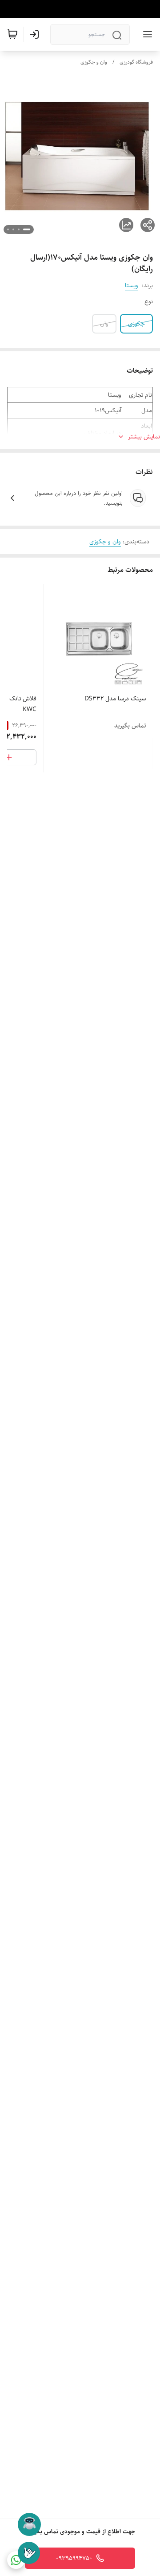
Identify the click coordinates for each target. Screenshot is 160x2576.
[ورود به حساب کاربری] (36, 34)
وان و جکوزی (94, 62)
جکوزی (136, 324)
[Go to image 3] (13, 229)
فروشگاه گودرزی (136, 62)
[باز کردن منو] (146, 34)
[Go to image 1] (27, 229)
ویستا (132, 285)
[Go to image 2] (19, 229)
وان (104, 324)
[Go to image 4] (8, 229)
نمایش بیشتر (144, 437)
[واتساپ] (16, 2560)
